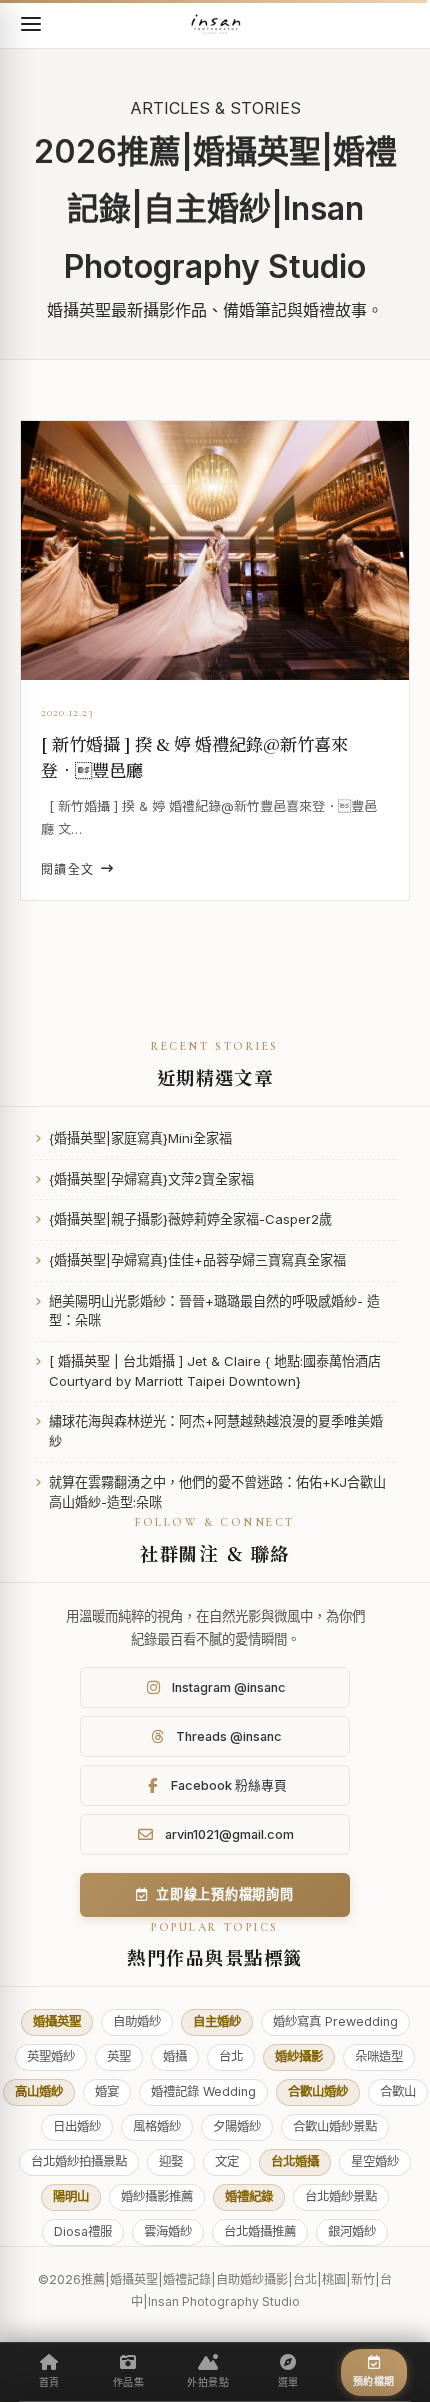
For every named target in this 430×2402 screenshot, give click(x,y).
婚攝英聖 (57, 2021)
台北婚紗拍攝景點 (79, 2161)
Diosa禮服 (83, 2231)
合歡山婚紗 (318, 2091)
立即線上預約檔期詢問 (225, 1894)
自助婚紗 (137, 2021)
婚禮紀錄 (249, 2196)
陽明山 (71, 2196)
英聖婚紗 (51, 2056)
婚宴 (107, 2091)
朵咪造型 (379, 2056)
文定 (227, 2161)
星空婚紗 (375, 2161)
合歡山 (398, 2091)
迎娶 (171, 2161)
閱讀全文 (68, 869)
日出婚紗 (77, 2126)
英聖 (119, 2056)
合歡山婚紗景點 (335, 2126)
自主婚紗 (217, 2021)
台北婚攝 (295, 2161)
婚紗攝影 (299, 2056)
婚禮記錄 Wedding (203, 2091)
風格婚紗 (157, 2126)
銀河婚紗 (352, 2231)
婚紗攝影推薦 (157, 2196)
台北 (231, 2056)
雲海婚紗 (168, 2231)
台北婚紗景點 (341, 2196)
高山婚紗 (39, 2091)
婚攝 (175, 2056)
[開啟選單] (31, 24)
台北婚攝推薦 (260, 2231)
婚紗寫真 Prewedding (335, 2021)
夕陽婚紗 (237, 2126)
